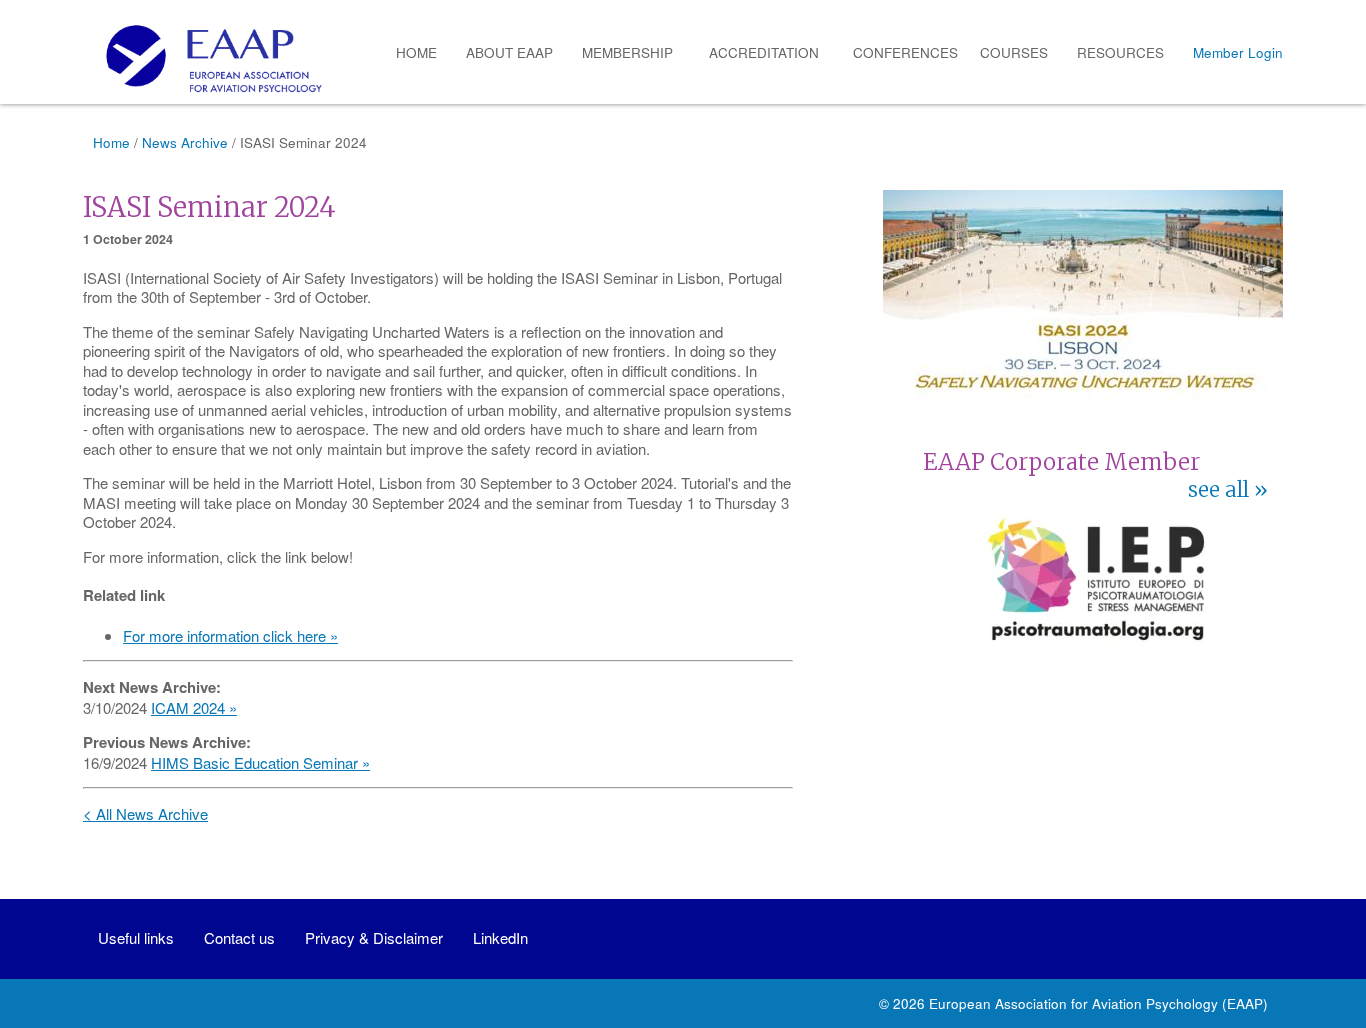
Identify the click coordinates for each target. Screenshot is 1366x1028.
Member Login (1238, 52)
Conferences (905, 52)
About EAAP (509, 52)
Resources (1120, 52)
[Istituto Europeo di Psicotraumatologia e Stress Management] (1096, 645)
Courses (1014, 52)
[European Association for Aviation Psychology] (206, 58)
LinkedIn (500, 937)
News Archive (185, 142)
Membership (627, 52)
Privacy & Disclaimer (374, 937)
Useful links (136, 937)
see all (1218, 490)
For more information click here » (230, 635)
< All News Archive (145, 813)
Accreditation (764, 52)
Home (416, 52)
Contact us (239, 937)
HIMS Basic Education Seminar (254, 762)
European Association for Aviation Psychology (1073, 1003)
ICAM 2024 (188, 707)
